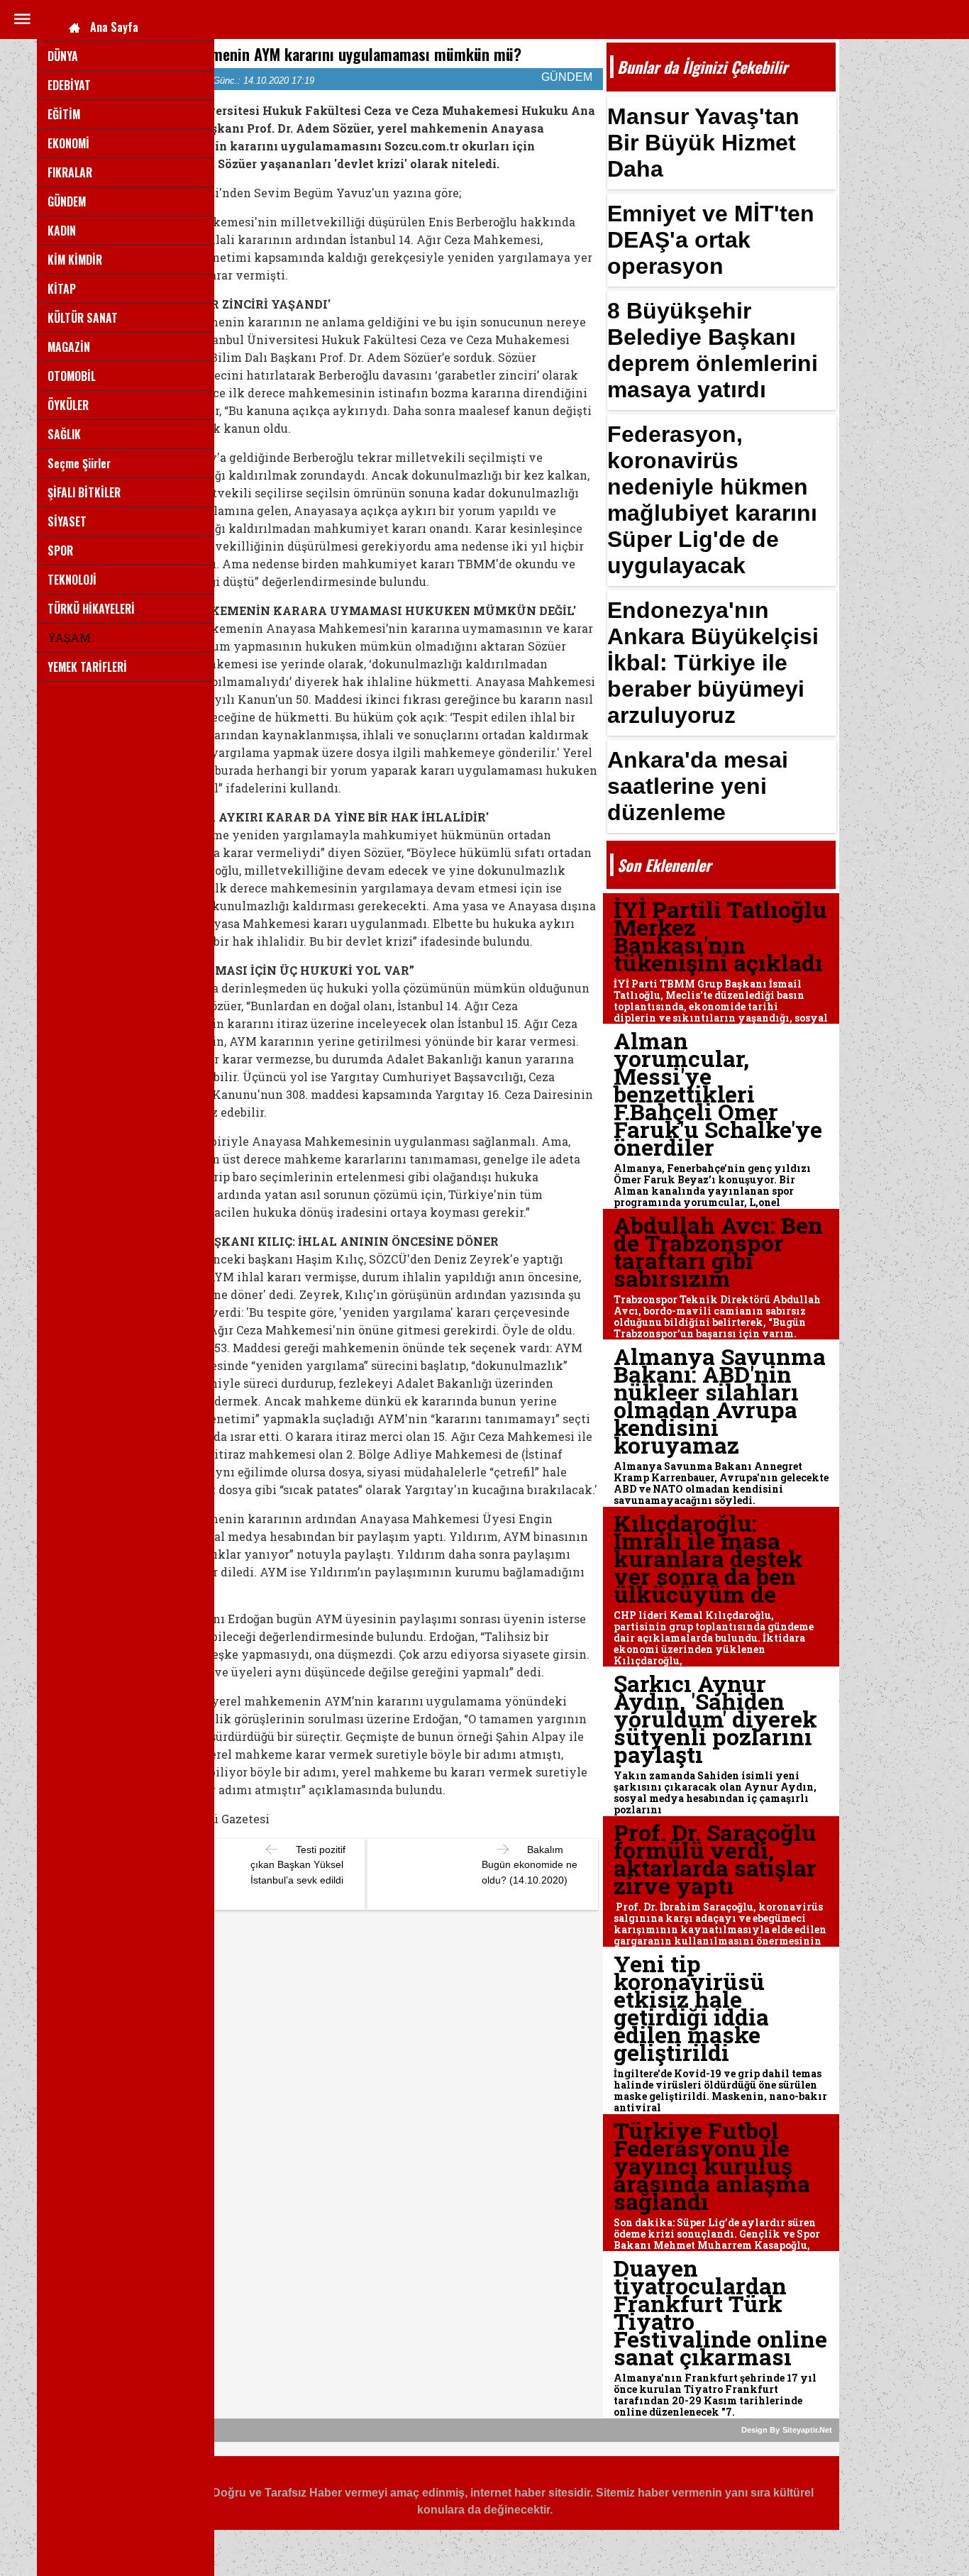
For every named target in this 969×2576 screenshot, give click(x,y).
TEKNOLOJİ (72, 580)
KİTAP (62, 289)
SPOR (60, 551)
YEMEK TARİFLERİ (87, 667)
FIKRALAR (70, 172)
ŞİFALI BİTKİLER (84, 492)
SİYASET (67, 521)
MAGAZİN (69, 347)
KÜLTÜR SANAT (83, 318)
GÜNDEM (67, 201)
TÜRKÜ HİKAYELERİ (91, 609)
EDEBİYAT (69, 85)
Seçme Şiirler (79, 463)
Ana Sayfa (114, 27)
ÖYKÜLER (68, 405)
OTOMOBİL (72, 376)
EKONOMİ (68, 143)
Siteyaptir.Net (807, 2430)
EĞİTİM (64, 114)
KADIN (62, 231)
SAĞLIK (64, 434)
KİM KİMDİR (75, 260)
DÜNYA (63, 56)
